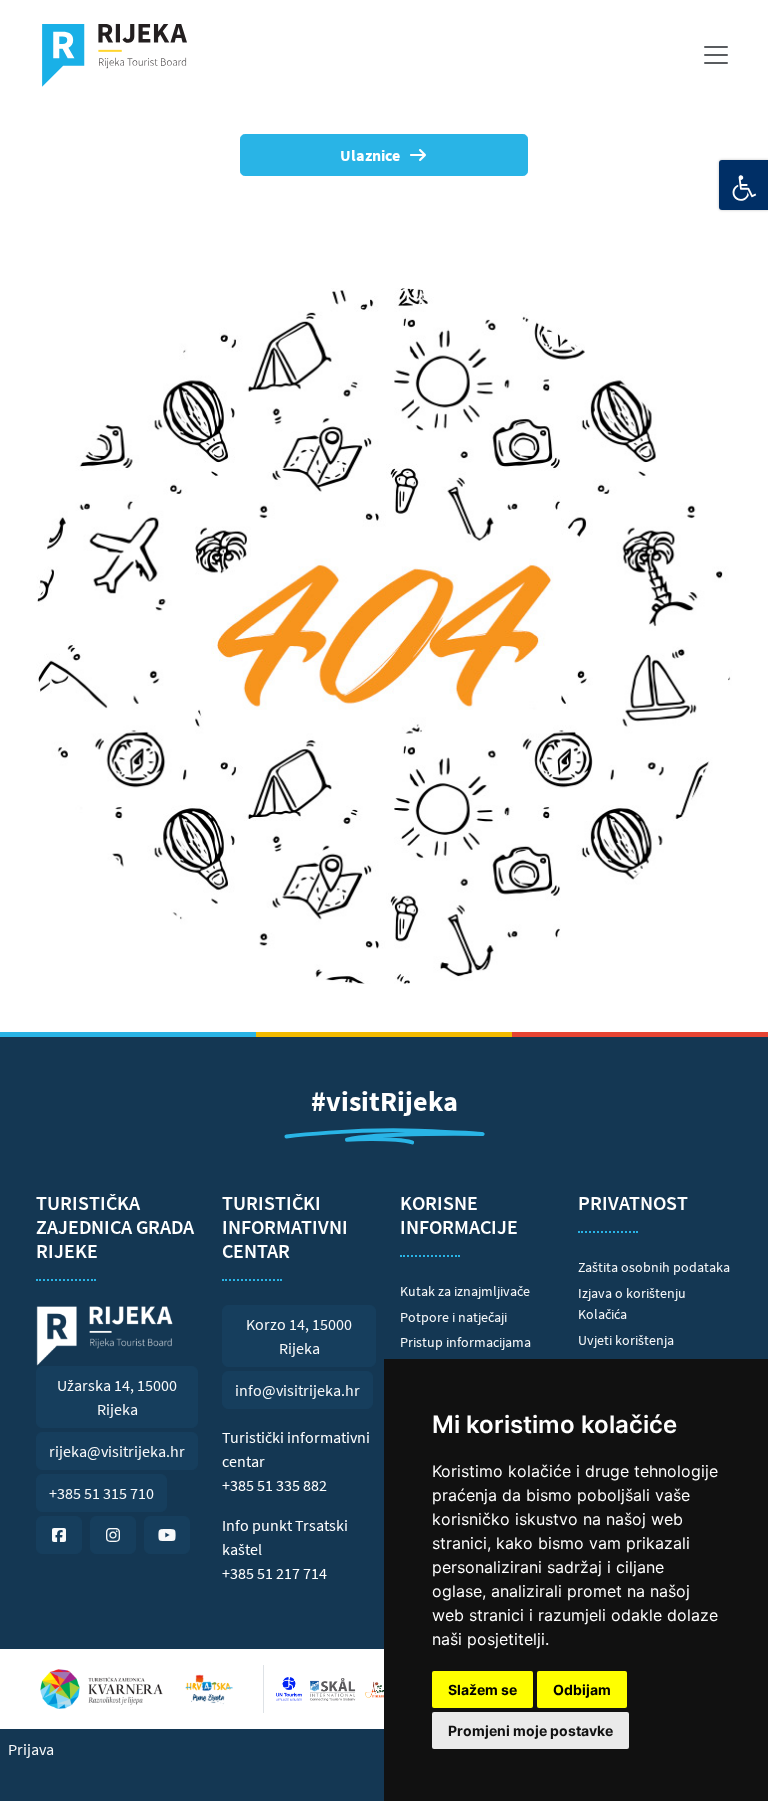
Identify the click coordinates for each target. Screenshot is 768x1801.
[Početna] (122, 55)
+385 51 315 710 (101, 1493)
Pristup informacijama (465, 1342)
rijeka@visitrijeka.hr (117, 1451)
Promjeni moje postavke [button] (530, 1730)
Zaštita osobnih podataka (654, 1267)
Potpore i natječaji (453, 1317)
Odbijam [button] (582, 1689)
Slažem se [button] (482, 1689)
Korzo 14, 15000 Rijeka (299, 1336)
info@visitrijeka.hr (297, 1390)
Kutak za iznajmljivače (465, 1291)
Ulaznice (370, 155)
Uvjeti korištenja (626, 1340)
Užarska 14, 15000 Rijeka (117, 1397)
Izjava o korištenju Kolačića (632, 1304)
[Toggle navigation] (716, 55)
